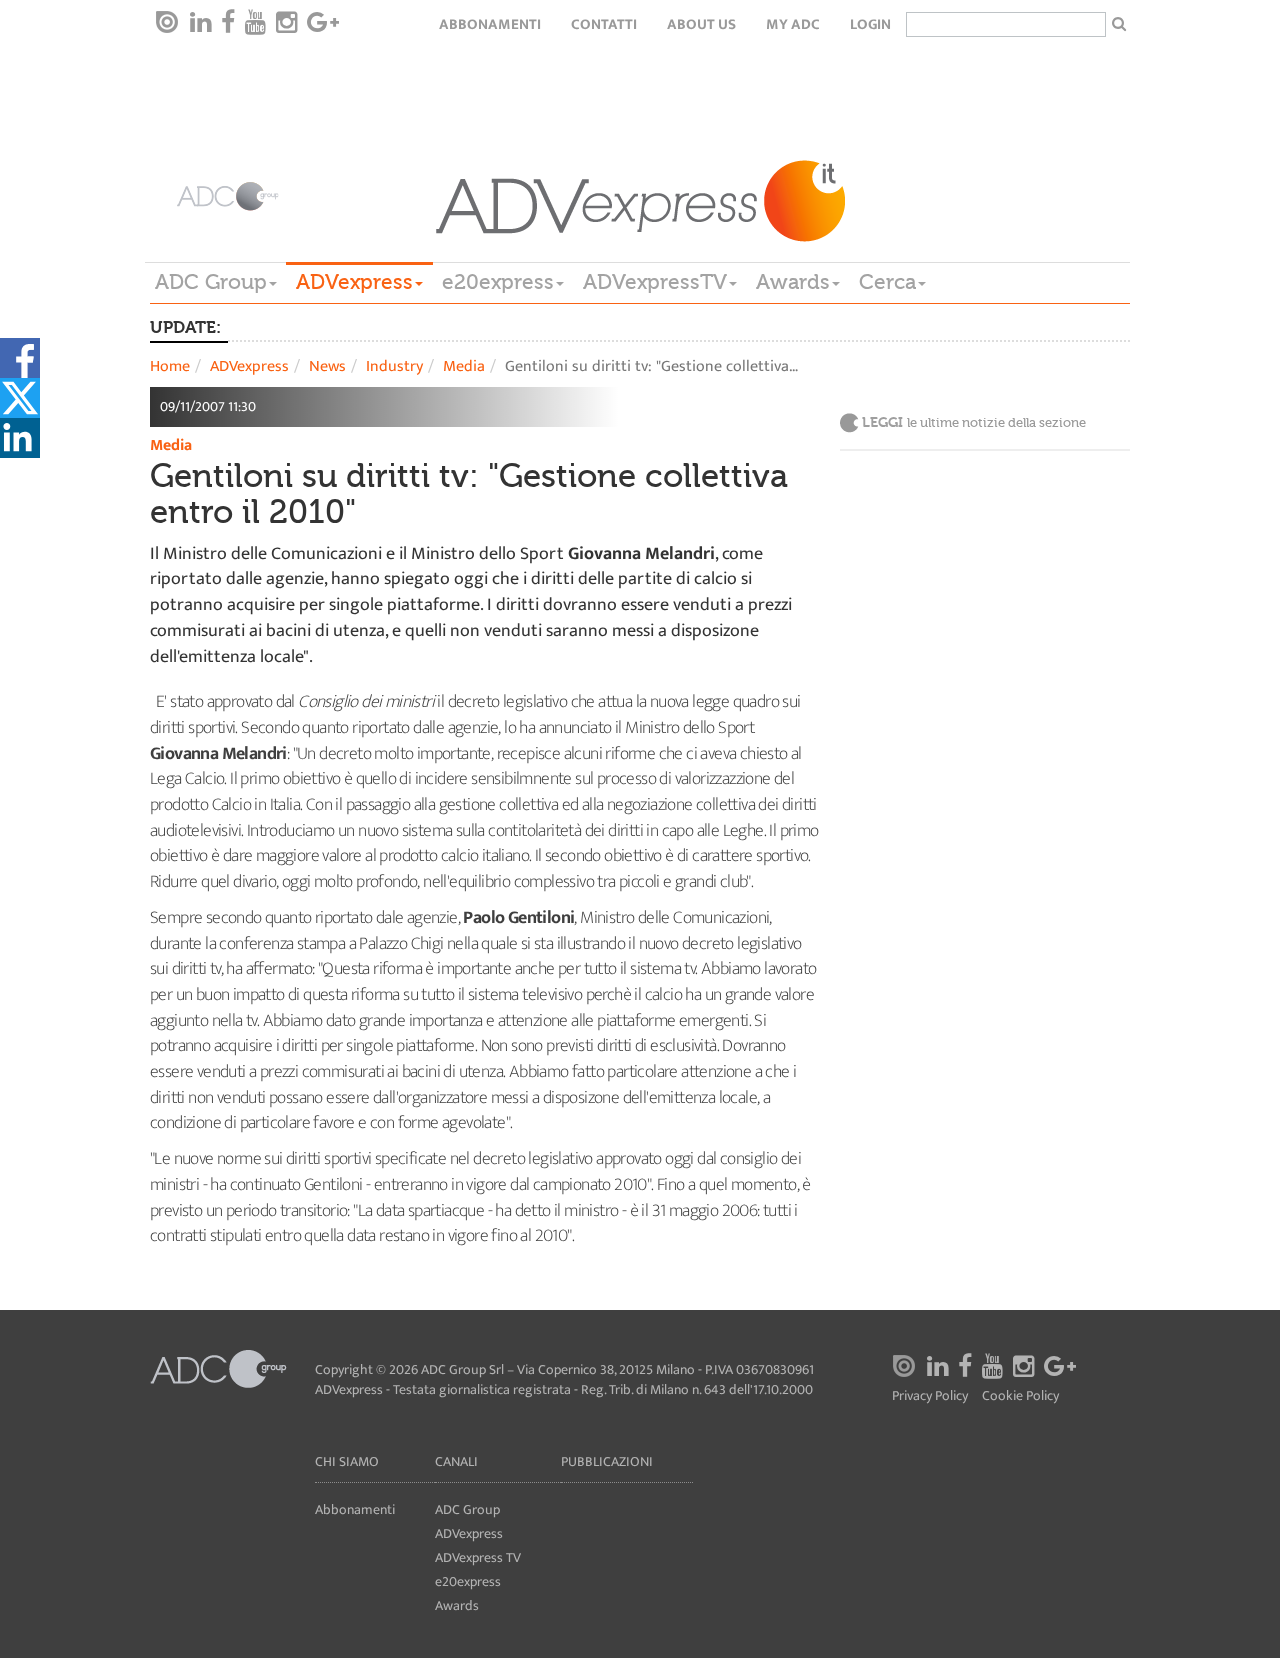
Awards (793, 282)
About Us (701, 24)
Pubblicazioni (607, 1461)
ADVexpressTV (655, 282)
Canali (456, 1461)
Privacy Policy (930, 1396)
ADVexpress (354, 282)
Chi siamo (347, 1461)
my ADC (793, 24)
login (870, 24)
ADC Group (211, 282)
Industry (394, 366)
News (327, 366)
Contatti (604, 24)
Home (170, 366)
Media (464, 366)
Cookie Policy (1020, 1396)
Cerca (887, 282)
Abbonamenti (490, 24)
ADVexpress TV (478, 1557)
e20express (498, 282)
